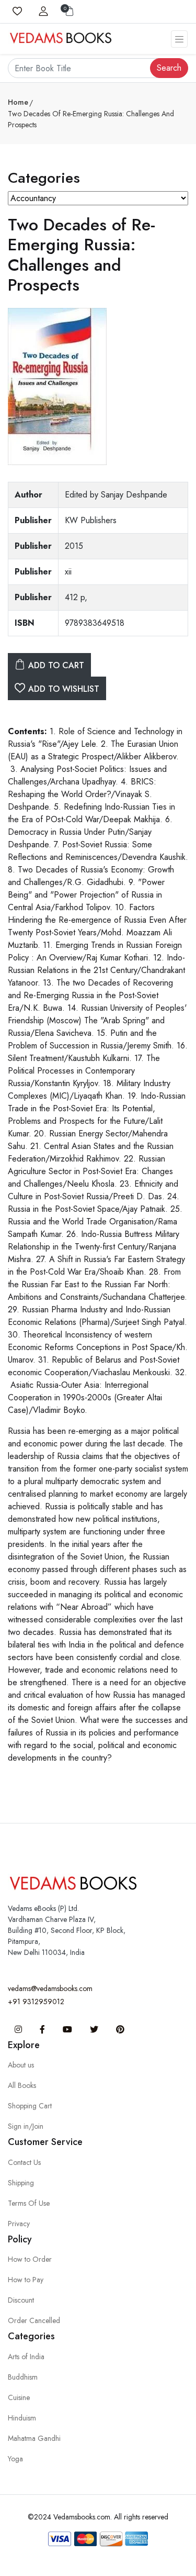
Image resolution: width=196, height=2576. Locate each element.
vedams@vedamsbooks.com (50, 1988)
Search (169, 68)
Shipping (21, 2183)
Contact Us (24, 2162)
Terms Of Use (29, 2203)
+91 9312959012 (36, 2002)
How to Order (30, 2259)
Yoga (15, 2459)
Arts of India (26, 2357)
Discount (21, 2300)
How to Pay (26, 2280)
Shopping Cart (30, 2106)
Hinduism (22, 2418)
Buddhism (23, 2377)
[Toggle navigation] (179, 39)
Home (18, 102)
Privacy (19, 2224)
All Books (22, 2085)
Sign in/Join (26, 2126)
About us (21, 2065)
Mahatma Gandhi (34, 2438)
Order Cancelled (34, 2320)
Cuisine (19, 2397)
